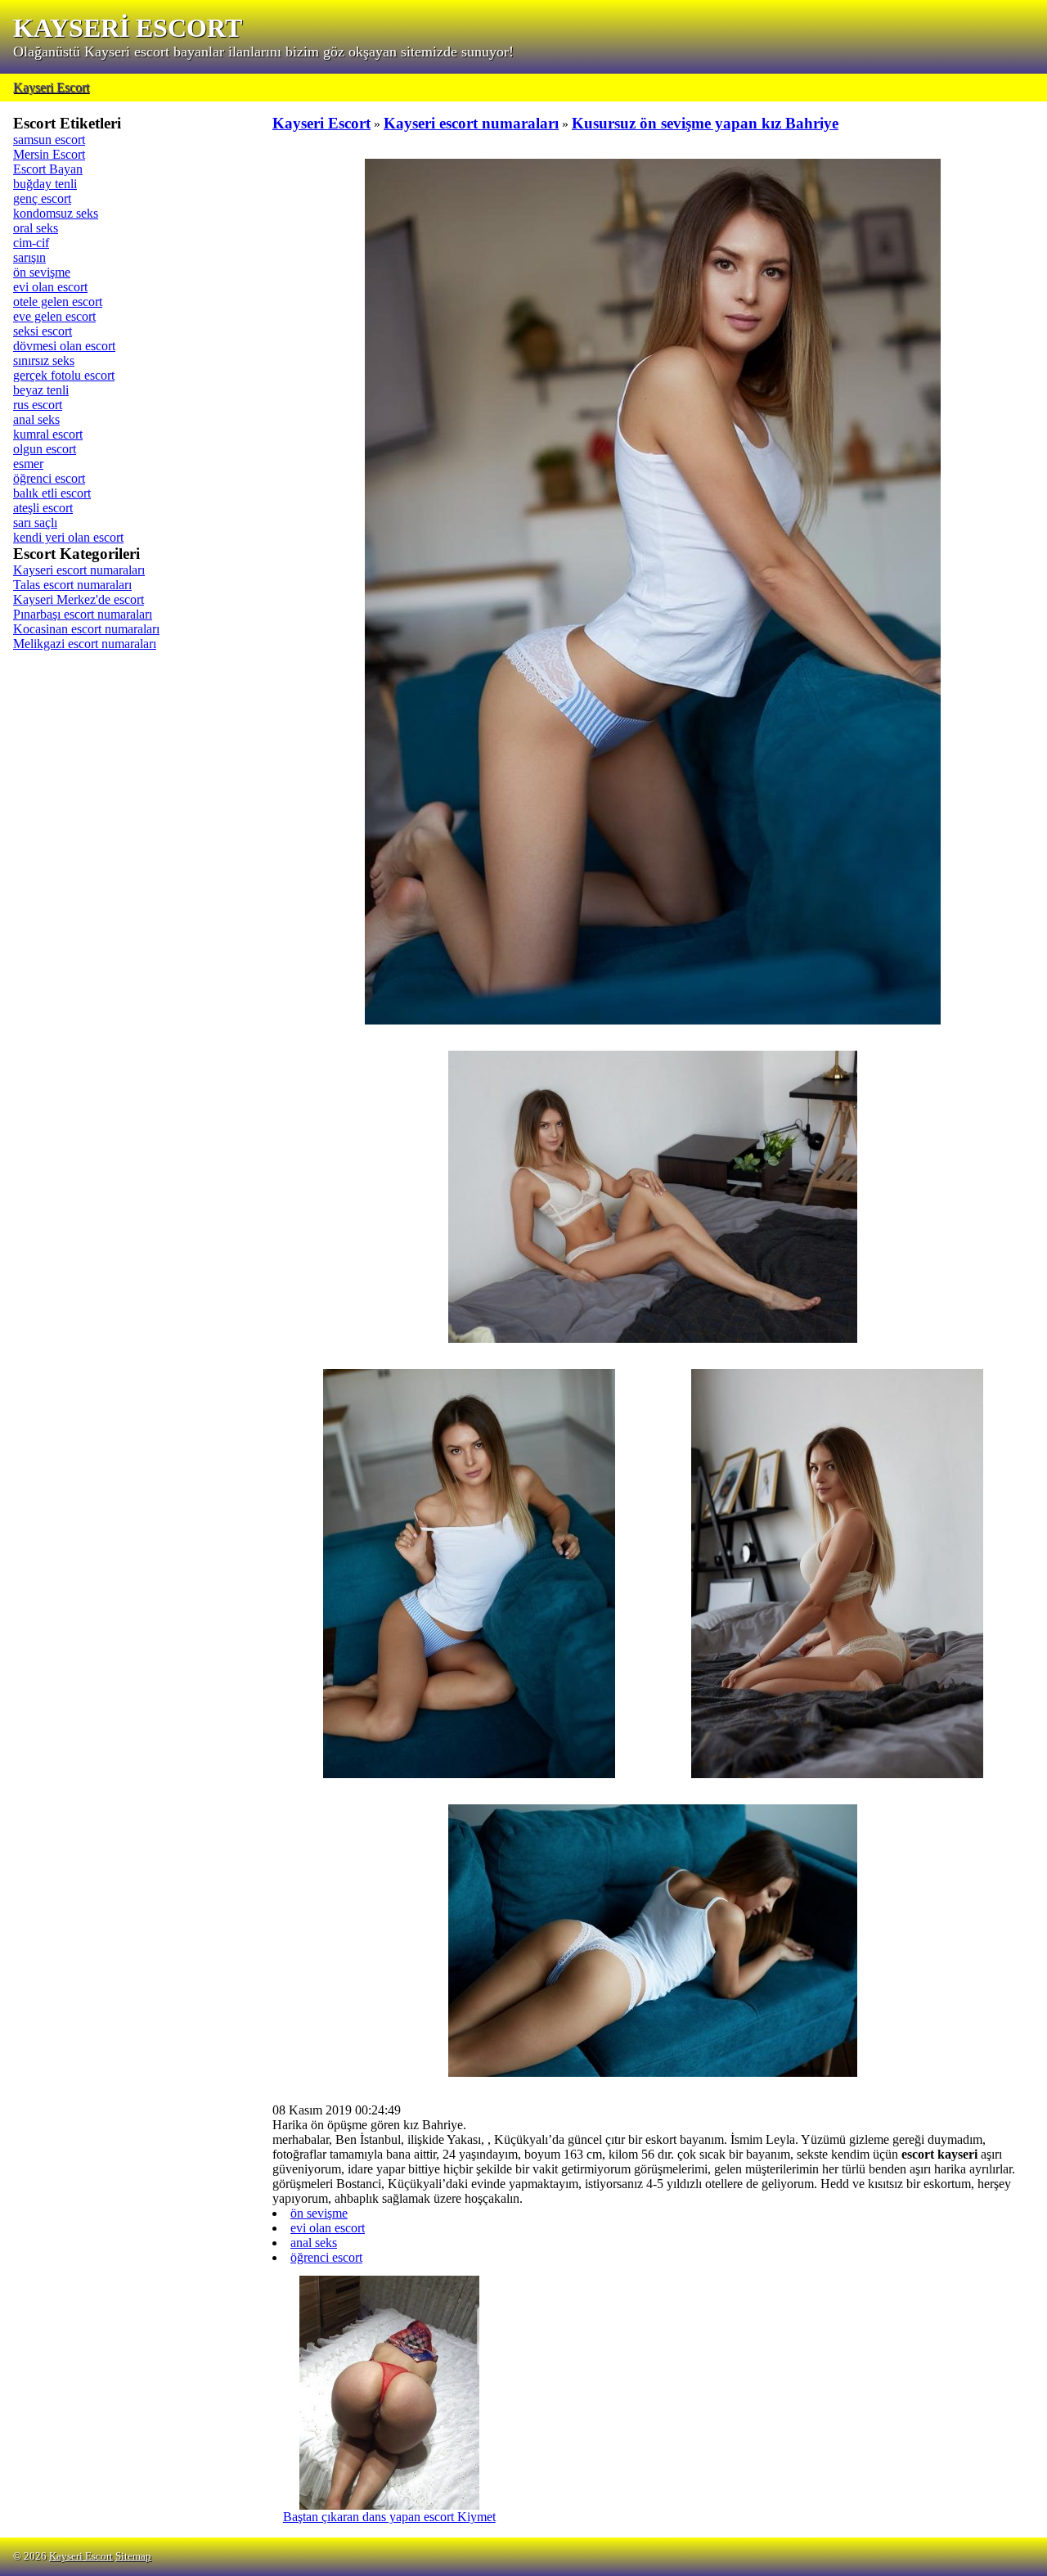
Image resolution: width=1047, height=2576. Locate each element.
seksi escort (43, 331)
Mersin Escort (49, 154)
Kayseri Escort (51, 87)
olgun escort (45, 449)
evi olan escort (50, 287)
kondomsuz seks (56, 213)
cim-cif (31, 243)
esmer (28, 464)
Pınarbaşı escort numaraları (83, 614)
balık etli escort (52, 493)
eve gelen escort (54, 316)
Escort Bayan (48, 169)
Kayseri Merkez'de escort (79, 599)
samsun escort (49, 140)
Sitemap (133, 2556)
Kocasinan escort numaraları (86, 629)
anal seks (36, 419)
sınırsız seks (44, 360)
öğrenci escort (49, 478)
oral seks (36, 228)
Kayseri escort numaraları (79, 570)
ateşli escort (43, 508)
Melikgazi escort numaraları (85, 644)
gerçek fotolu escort (64, 375)
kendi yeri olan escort (68, 537)
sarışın (29, 257)
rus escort (38, 405)
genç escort (42, 198)
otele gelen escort (58, 302)
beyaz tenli (41, 390)
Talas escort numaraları (72, 585)
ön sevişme (42, 272)
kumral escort (48, 434)
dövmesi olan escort (64, 346)
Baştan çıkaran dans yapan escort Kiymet (389, 2517)
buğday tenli (45, 184)
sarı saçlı (35, 522)
